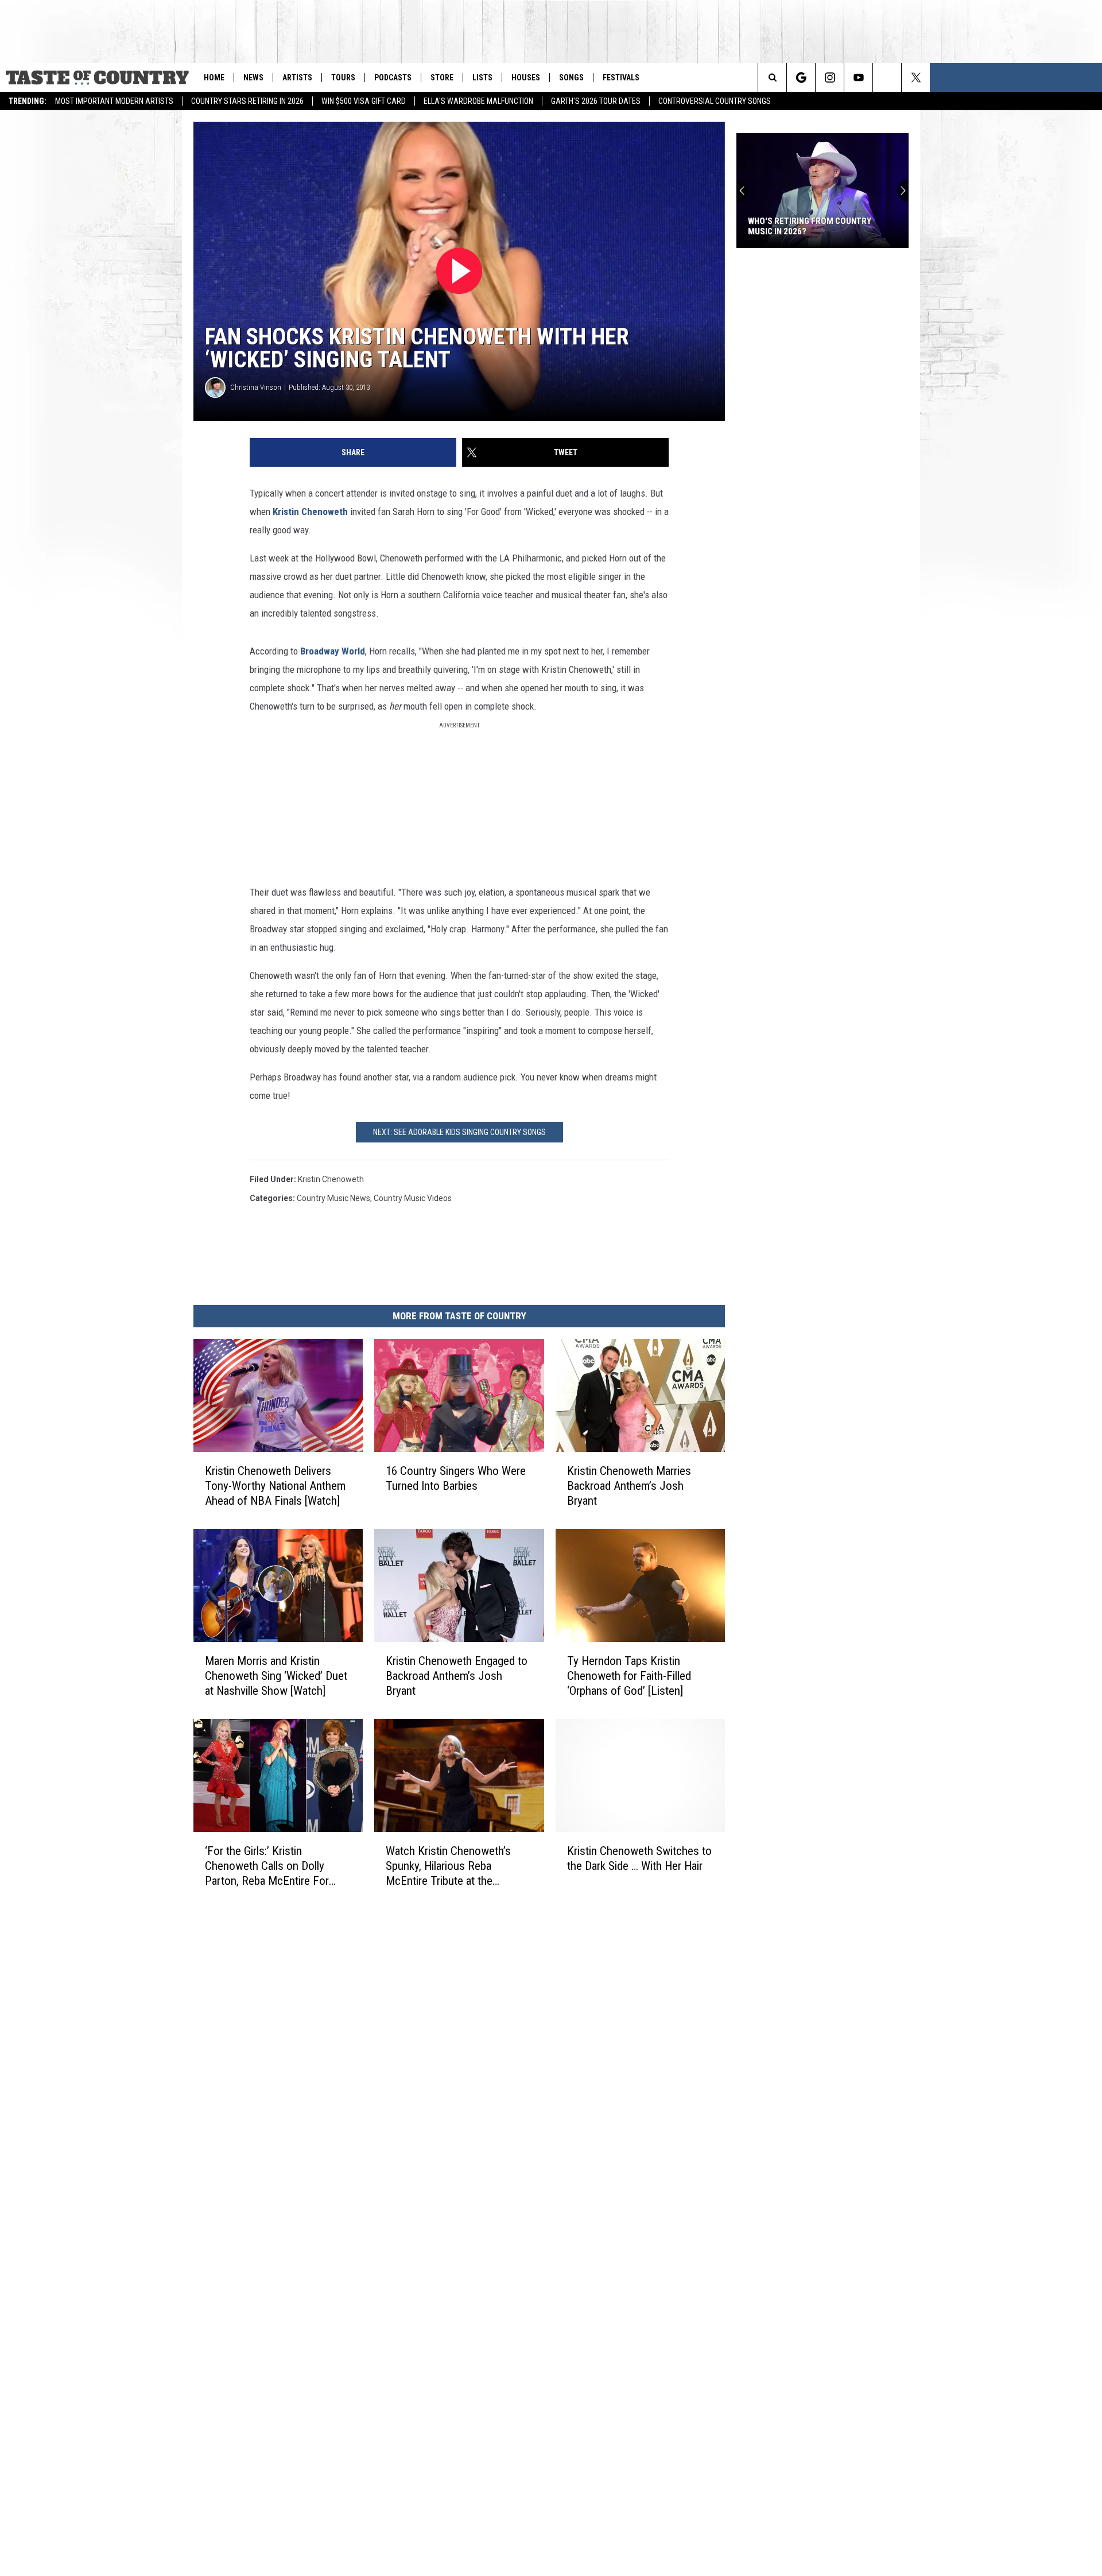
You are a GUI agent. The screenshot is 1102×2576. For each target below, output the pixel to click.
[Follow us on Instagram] (830, 78)
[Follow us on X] (916, 78)
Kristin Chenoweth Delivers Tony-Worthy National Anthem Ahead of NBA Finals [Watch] (275, 1486)
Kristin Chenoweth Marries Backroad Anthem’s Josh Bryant (629, 1486)
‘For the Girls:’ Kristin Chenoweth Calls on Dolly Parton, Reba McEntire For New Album (267, 1866)
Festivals (621, 78)
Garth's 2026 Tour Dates (596, 101)
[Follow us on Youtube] (858, 78)
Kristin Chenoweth (310, 512)
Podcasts (393, 78)
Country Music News (333, 1198)
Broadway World (333, 651)
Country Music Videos (413, 1198)
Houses (526, 78)
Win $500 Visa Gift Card (364, 101)
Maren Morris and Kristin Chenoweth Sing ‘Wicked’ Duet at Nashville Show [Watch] (276, 1676)
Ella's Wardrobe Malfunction (478, 101)
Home (214, 78)
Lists (482, 78)
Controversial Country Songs (715, 101)
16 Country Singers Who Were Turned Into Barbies (456, 1478)
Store (442, 78)
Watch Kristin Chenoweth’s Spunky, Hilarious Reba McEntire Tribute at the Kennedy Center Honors (448, 1866)
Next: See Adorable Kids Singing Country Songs (459, 1132)
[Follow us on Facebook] (887, 78)
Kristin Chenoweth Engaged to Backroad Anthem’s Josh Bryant (457, 1676)
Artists (297, 78)
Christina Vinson (256, 387)
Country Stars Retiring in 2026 (247, 101)
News (253, 78)
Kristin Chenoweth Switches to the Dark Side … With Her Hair (639, 1858)
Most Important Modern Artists (114, 101)
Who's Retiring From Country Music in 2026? (810, 226)
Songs (571, 78)
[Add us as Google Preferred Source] (801, 78)
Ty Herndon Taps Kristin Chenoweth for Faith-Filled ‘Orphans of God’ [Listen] (629, 1676)
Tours (343, 78)
